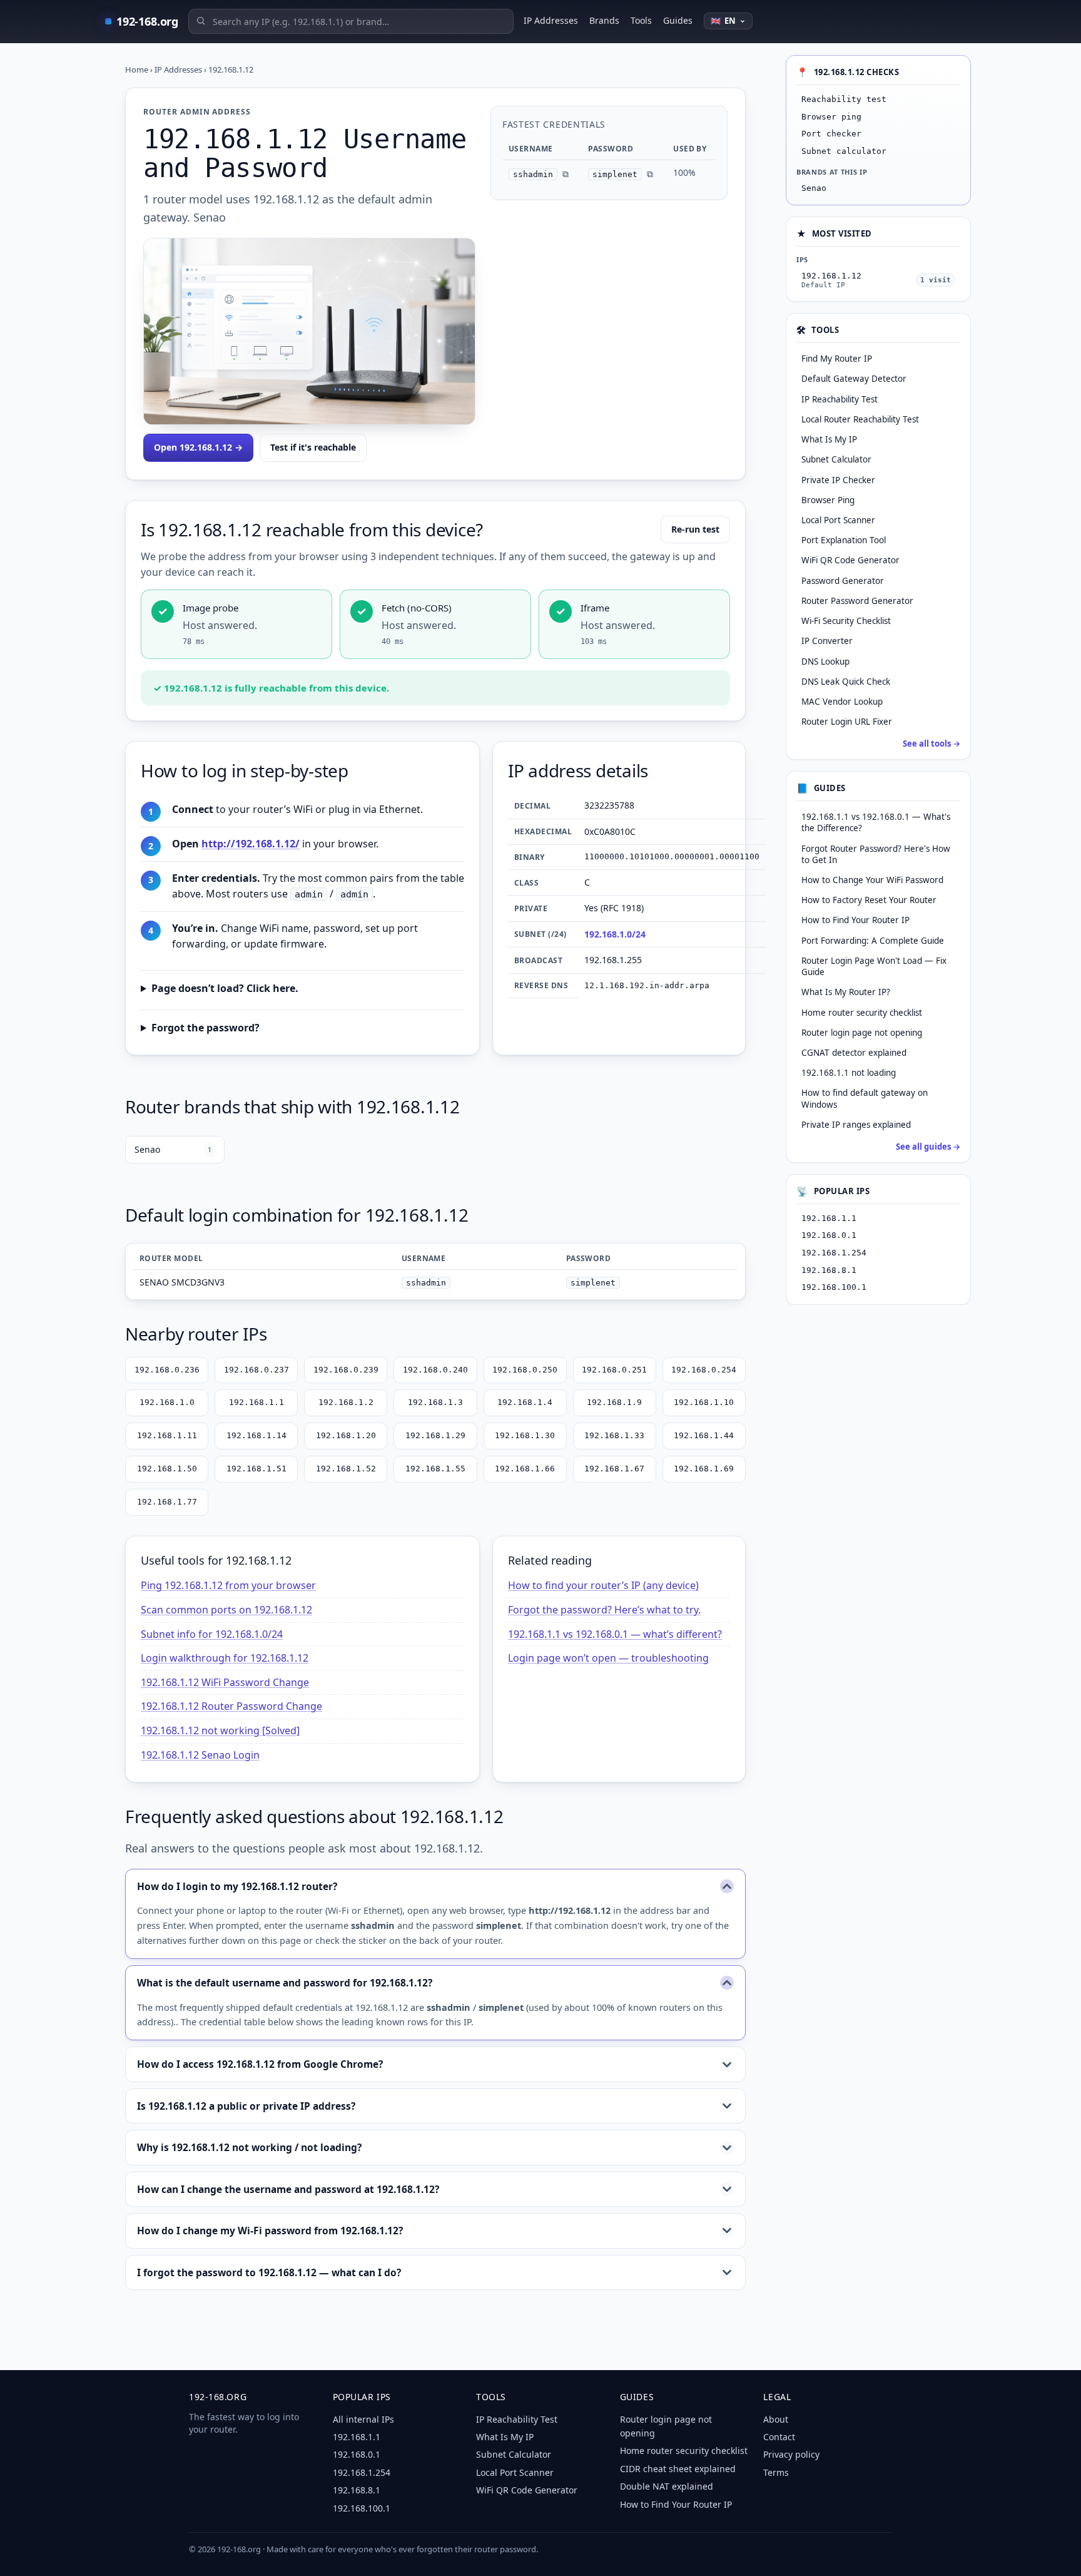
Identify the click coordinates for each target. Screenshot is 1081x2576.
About (776, 2419)
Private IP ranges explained (856, 1125)
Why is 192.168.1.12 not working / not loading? (249, 2147)
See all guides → (928, 1147)
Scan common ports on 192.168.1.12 (226, 1610)
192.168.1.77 (167, 1502)
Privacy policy (791, 2454)
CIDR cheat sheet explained (678, 2469)
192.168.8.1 (829, 1270)
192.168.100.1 (834, 1287)
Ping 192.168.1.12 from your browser (228, 1585)
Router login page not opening (862, 1033)
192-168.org (147, 21)
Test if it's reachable (313, 447)
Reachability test (844, 99)
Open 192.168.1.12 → (198, 447)
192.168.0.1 (829, 1235)
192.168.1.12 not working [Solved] (220, 1730)
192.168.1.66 (525, 1469)
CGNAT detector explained (854, 1053)
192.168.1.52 (346, 1469)
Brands (604, 20)
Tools (641, 20)
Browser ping (831, 117)
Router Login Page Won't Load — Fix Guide (874, 966)
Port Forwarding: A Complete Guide (873, 941)
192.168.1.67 (614, 1469)
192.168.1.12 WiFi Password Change (225, 1682)
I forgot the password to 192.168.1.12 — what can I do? (269, 2272)
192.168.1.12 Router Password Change (231, 1706)
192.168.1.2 (346, 1402)
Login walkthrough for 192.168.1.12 (225, 1658)
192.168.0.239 (346, 1370)
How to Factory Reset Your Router (869, 900)
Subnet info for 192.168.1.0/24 (212, 1634)
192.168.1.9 (614, 1402)
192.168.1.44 (704, 1435)
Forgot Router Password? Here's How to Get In (876, 854)
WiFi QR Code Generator (527, 2490)
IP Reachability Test (517, 2419)
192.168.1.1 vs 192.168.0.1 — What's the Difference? (876, 822)
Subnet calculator (844, 151)
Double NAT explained (667, 2486)
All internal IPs (363, 2419)
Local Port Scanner (515, 2472)
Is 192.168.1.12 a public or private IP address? (246, 2106)
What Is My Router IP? (846, 992)
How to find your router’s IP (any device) (603, 1585)
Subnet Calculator (514, 2454)
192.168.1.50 (167, 1469)
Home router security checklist (862, 1013)
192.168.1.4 (525, 1402)
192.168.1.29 (435, 1435)
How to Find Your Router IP (855, 920)
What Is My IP (505, 2437)
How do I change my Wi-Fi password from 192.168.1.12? (270, 2231)
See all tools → (931, 744)
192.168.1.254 (834, 1253)
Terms (776, 2472)
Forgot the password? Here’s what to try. (604, 1610)
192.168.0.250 (525, 1370)
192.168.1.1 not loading (849, 1073)
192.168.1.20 (346, 1435)
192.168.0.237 (256, 1370)
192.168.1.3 (435, 1402)
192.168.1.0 (167, 1402)
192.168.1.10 (704, 1402)
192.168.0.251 (614, 1370)
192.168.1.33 (614, 1435)
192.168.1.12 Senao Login (200, 1755)
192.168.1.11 (167, 1435)
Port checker (831, 134)
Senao (173, 1149)
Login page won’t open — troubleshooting (608, 1658)
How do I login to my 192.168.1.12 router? (237, 1886)
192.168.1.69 (704, 1469)
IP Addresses (551, 20)
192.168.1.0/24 (615, 934)
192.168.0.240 (435, 1370)
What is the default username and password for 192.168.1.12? (285, 1983)
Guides (678, 20)
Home (137, 69)
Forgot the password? (206, 1028)
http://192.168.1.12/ (251, 844)
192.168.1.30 (525, 1435)
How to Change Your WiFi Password (872, 880)
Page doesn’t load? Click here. (225, 988)
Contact (779, 2437)
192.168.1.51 (256, 1469)
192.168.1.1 (256, 1402)
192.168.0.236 (167, 1370)
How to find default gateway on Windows (865, 1098)
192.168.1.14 (256, 1435)
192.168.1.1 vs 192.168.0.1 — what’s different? (615, 1634)
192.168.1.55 (435, 1469)
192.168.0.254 (704, 1370)
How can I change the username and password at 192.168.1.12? (288, 2189)
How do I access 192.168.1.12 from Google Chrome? (260, 2064)
